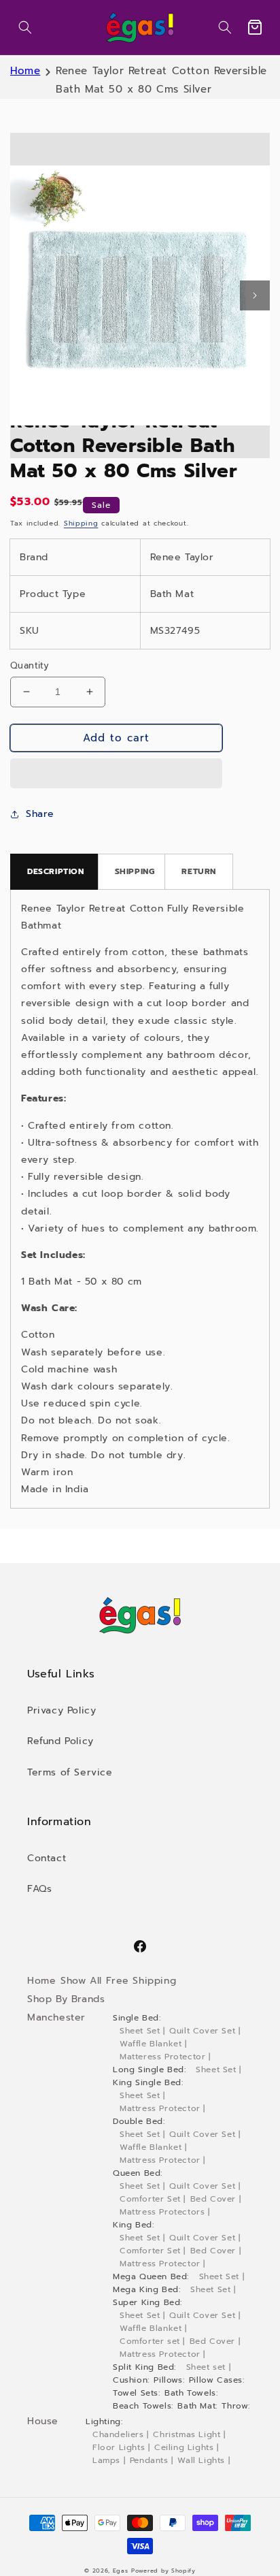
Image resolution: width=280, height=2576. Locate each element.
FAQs (39, 1889)
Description (56, 871)
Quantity (30, 665)
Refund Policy (60, 1741)
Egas (121, 2571)
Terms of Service (70, 1772)
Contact (47, 1858)
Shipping (81, 523)
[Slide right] (255, 295)
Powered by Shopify (163, 2571)
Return (199, 871)
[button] (25, 27)
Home (25, 71)
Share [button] (40, 814)
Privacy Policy (62, 1710)
